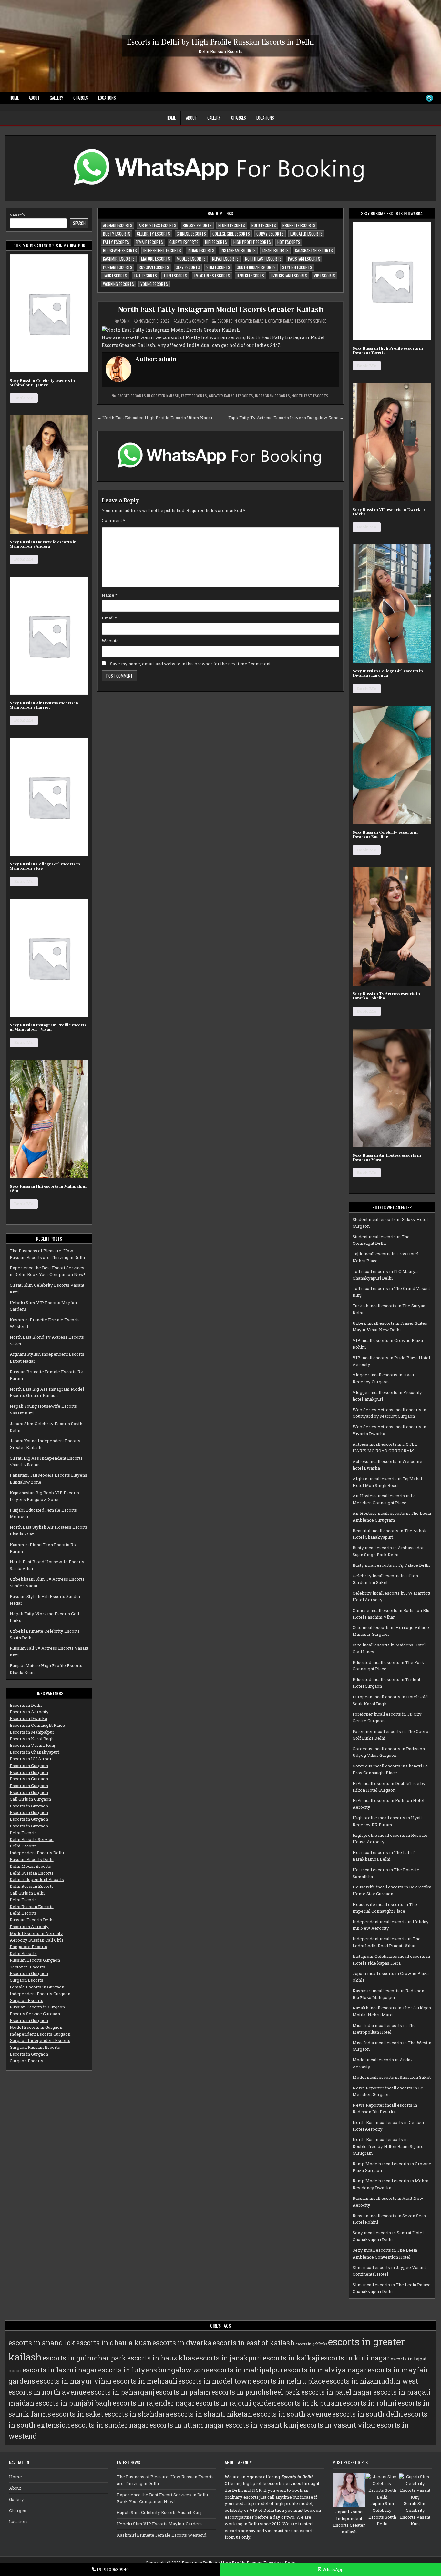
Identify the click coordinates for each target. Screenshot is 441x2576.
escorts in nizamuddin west (372, 2381)
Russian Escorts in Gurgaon (37, 2007)
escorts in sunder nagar (110, 2425)
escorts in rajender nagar (154, 2403)
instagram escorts (238, 250)
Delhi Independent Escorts (37, 1879)
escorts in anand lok (42, 2343)
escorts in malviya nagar (325, 2370)
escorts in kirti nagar (355, 2358)
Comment (113, 520)
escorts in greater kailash (155, 396)
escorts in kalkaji (291, 2358)
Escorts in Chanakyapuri (35, 1752)
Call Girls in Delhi (27, 1893)
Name (110, 595)
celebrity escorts (154, 234)
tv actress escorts (212, 276)
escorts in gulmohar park (84, 2358)
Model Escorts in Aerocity (36, 1933)
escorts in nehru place (289, 2381)
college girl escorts (231, 234)
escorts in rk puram (309, 2403)
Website (110, 641)
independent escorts (162, 250)
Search (17, 215)
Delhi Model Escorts (30, 1866)
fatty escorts (116, 242)
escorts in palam (183, 2392)
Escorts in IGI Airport (31, 1759)
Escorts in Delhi (26, 1705)
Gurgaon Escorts (26, 1980)
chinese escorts (191, 234)
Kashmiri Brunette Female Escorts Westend (162, 2535)
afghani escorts (118, 225)
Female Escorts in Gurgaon (37, 1987)
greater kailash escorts (231, 396)
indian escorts (201, 250)
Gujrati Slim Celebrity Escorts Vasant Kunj (159, 2512)
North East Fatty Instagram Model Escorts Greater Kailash (221, 310)
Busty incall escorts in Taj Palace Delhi (391, 1565)
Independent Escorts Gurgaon (40, 1994)
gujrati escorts (184, 242)
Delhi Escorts (23, 1833)
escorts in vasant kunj (262, 2425)
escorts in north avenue (47, 2392)
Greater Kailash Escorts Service (297, 321)
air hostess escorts (158, 225)
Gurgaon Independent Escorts (40, 2040)
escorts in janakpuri (229, 2358)
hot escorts (289, 242)
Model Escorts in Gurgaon (36, 2027)
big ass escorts (197, 225)
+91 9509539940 (113, 2569)
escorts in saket (78, 2414)
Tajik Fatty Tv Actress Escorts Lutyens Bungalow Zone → (286, 418)
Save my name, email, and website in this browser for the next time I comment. (191, 664)
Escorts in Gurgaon (29, 1766)
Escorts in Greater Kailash (242, 321)
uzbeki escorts (250, 276)
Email (109, 618)
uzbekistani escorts (289, 276)
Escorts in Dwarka (28, 1718)
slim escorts (218, 267)
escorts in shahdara (137, 2414)
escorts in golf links (311, 2344)
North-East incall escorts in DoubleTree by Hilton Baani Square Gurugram (388, 2146)
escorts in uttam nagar (187, 2425)
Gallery (56, 98)
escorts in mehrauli (145, 2381)
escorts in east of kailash (254, 2343)
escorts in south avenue (292, 2414)
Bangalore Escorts (28, 1947)
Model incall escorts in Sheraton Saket (392, 2077)
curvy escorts (270, 234)
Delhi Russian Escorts (32, 1873)
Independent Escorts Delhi (37, 1853)
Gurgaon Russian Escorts (35, 2047)
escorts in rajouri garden (236, 2403)
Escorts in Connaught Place (37, 1725)
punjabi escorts (118, 267)
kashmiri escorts (119, 259)
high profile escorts (252, 242)
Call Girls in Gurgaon (30, 1799)
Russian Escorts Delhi (32, 1859)
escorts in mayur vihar (74, 2381)
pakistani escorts (304, 259)
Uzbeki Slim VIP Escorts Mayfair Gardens (160, 2524)
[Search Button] (429, 98)
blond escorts (232, 225)
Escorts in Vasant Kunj (32, 1745)
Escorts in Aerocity (29, 1712)
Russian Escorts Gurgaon (35, 1960)
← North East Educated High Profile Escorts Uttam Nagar (155, 418)
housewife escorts (120, 250)
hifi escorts (216, 242)
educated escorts (306, 234)
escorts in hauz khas (161, 2358)
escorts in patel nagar (337, 2392)
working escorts (118, 284)
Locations (107, 98)
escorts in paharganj (121, 2392)
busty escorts (117, 234)
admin (125, 321)
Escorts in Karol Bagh (32, 1739)
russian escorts (154, 267)
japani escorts (275, 250)
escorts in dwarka (182, 2343)
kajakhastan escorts (314, 250)
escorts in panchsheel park (256, 2392)
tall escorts (145, 276)
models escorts (191, 259)
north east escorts (263, 259)
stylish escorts (297, 267)
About (34, 98)
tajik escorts (115, 276)
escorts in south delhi (368, 2414)
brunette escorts (299, 225)
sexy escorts (188, 267)
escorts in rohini (370, 2403)
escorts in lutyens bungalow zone (154, 2370)
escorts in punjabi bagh (73, 2403)
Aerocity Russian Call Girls (37, 1940)
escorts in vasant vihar (338, 2425)
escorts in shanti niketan (211, 2414)
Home (14, 98)
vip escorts (325, 276)
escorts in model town (215, 2381)
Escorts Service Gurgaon (35, 2014)
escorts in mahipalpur (246, 2370)
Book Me (24, 398)
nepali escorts (225, 259)
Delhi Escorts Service (32, 1839)
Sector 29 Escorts (27, 1967)
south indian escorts (256, 267)
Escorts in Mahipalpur (32, 1732)
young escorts (154, 284)
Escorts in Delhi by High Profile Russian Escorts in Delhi (221, 42)
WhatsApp (332, 2569)
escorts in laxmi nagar (60, 2370)
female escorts (149, 242)
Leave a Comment (194, 321)
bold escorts (264, 225)
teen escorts (175, 276)
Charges (81, 98)
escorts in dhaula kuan (114, 2343)
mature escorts (156, 259)
